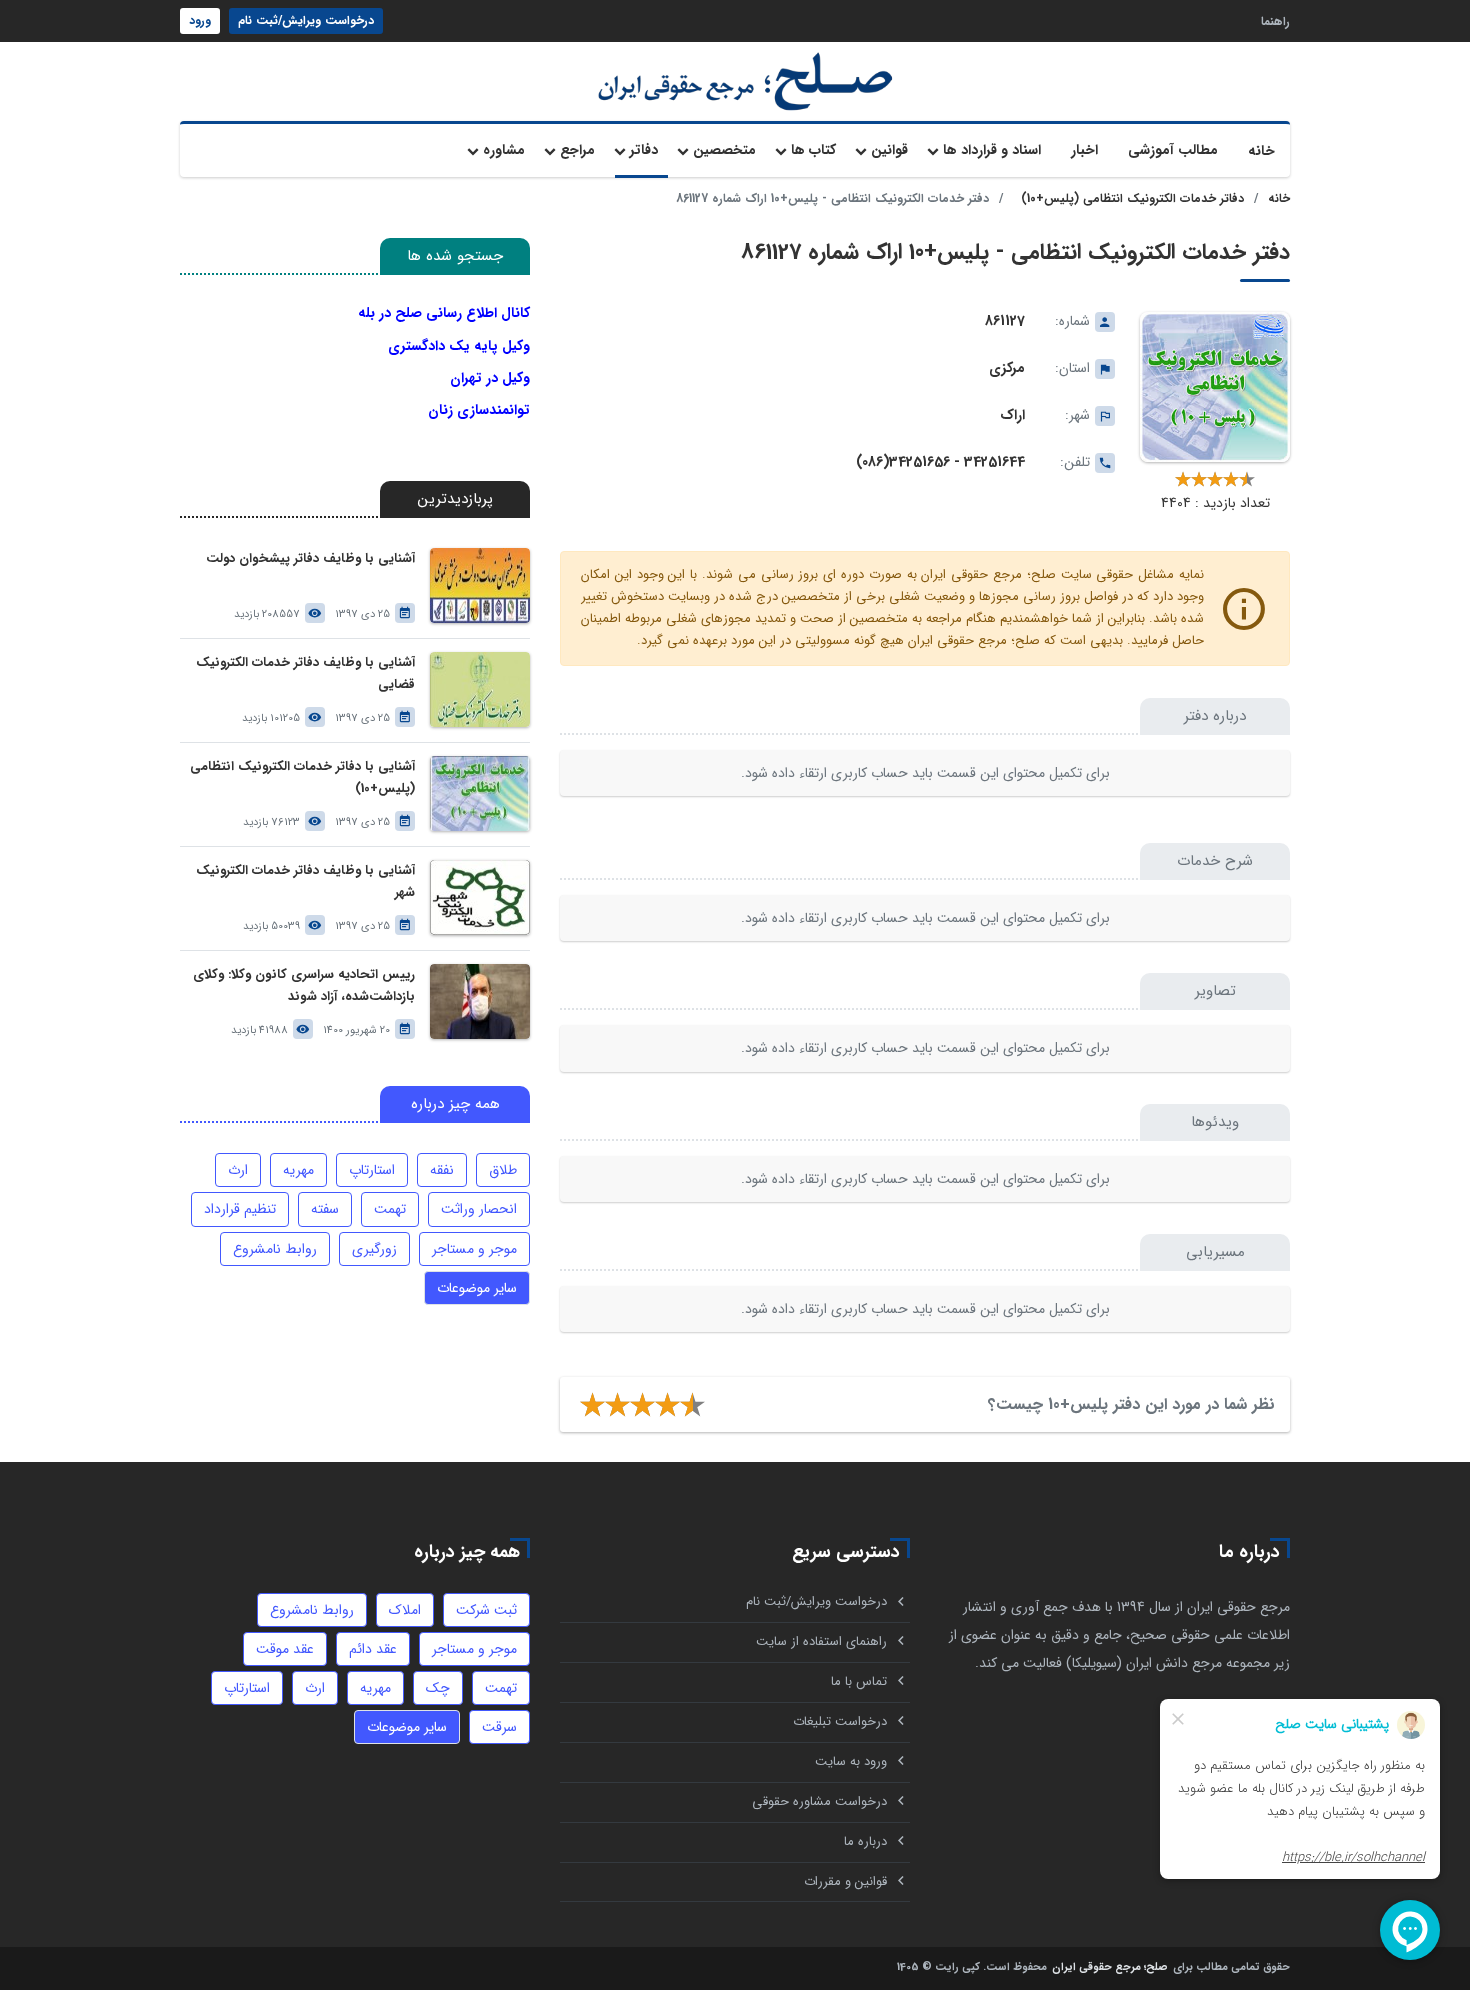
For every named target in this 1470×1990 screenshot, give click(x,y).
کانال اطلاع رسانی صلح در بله (444, 313)
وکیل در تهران (490, 378)
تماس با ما (859, 1681)
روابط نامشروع (275, 1249)
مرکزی (1007, 368)
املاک (405, 1610)
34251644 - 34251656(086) (940, 462)
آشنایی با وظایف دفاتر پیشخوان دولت (310, 558)
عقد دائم (373, 1649)
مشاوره (504, 150)
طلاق (503, 1170)
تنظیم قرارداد (240, 1209)
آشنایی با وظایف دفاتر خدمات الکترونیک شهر (305, 881)
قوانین (889, 150)
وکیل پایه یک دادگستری (459, 346)
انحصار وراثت (479, 1209)
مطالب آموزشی (1173, 150)
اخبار (1084, 150)
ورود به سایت (851, 1761)
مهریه (298, 1170)
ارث (238, 1170)
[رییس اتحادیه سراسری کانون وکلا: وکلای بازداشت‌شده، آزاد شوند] (480, 1001)
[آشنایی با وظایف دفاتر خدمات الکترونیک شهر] (480, 897)
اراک (1012, 415)
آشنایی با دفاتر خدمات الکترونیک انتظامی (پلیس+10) (302, 777)
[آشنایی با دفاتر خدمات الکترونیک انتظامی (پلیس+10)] (480, 793)
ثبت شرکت (486, 1610)
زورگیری (374, 1249)
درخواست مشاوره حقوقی (819, 1801)
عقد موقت (285, 1649)
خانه (1261, 151)
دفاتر (644, 150)
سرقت (499, 1727)
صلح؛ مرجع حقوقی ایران (1110, 1968)
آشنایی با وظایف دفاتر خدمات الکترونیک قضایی (305, 673)
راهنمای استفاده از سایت (821, 1641)
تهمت (390, 1209)
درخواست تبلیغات (840, 1721)
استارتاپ (372, 1170)
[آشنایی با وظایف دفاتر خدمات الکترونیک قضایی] (480, 689)
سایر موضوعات (477, 1288)
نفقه (442, 1170)
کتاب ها (813, 150)
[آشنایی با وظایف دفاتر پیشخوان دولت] (480, 585)
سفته (325, 1209)
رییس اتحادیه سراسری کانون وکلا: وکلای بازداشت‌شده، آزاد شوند (304, 985)
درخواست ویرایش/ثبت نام (306, 20)
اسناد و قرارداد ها (992, 150)
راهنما (1275, 20)
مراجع (577, 150)
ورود (200, 20)
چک (438, 1688)
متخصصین (724, 150)
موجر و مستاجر (474, 1249)
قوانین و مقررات (845, 1881)
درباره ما (865, 1841)
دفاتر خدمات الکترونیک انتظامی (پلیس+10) (1132, 198)
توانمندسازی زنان (479, 410)
